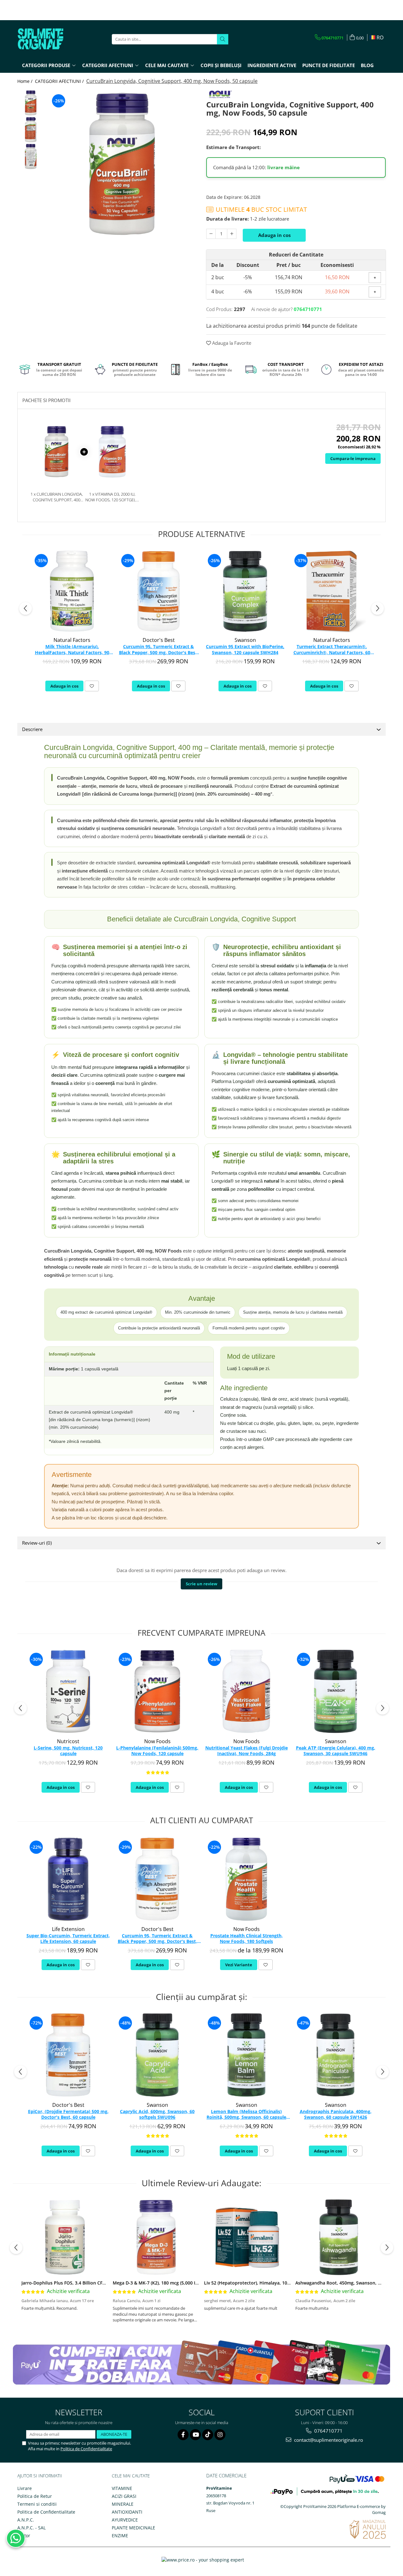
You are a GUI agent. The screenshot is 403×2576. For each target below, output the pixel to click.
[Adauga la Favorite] (92, 686)
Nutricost (68, 1741)
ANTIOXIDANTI (127, 2512)
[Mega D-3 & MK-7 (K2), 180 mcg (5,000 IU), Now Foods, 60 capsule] (156, 2237)
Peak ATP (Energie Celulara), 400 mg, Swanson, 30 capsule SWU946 (336, 1751)
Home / (26, 81)
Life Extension (68, 1929)
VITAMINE (122, 2488)
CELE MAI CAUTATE (131, 2476)
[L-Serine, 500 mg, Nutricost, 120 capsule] (68, 1691)
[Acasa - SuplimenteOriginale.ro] (49, 39)
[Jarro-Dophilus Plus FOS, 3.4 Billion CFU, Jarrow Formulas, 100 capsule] (65, 2237)
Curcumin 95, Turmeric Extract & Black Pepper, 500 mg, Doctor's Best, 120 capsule (159, 650)
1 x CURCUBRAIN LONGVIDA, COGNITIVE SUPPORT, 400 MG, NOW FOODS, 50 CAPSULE (57, 497)
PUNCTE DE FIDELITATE (329, 65)
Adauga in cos (274, 235)
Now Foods (157, 1741)
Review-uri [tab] (37, 1543)
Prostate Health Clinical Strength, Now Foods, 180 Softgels (247, 1939)
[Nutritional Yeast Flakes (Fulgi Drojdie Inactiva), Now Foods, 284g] (246, 1691)
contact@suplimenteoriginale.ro (328, 2440)
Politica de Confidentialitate (86, 2449)
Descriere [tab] (32, 729)
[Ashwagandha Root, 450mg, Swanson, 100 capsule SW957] (339, 2237)
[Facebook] (183, 2435)
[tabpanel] (122, 164)
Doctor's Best (159, 640)
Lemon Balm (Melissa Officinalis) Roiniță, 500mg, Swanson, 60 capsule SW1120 (246, 2115)
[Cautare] (223, 39)
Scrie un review (201, 1584)
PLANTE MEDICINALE (133, 2528)
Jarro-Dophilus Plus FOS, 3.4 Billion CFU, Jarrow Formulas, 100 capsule (96, 2283)
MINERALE (123, 2504)
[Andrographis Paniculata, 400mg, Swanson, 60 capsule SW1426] (335, 2055)
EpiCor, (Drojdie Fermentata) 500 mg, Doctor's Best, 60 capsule (68, 2114)
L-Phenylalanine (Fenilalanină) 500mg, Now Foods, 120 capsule (157, 1751)
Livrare (25, 2488)
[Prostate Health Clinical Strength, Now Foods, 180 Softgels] (246, 1879)
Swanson (245, 640)
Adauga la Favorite (231, 343)
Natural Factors (72, 640)
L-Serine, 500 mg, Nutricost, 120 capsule (68, 1751)
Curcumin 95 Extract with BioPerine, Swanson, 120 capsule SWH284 (245, 649)
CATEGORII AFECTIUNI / (60, 81)
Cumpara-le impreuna (353, 458)
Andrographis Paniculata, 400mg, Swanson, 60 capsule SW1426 (336, 2114)
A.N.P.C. (26, 2520)
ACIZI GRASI (124, 2496)
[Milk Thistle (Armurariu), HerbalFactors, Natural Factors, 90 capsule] (72, 591)
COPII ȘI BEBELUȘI (221, 65)
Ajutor (24, 2536)
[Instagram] (220, 2435)
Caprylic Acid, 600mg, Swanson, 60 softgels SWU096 (157, 2114)
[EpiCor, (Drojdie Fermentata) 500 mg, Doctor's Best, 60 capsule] (68, 2055)
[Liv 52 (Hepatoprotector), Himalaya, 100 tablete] (247, 2237)
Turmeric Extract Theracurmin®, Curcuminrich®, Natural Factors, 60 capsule (332, 650)
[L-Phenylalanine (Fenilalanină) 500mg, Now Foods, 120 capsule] (157, 1691)
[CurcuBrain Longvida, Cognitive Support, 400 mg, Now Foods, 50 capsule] (122, 164)
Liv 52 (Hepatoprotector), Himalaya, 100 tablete (255, 2283)
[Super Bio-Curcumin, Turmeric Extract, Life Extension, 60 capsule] (68, 1879)
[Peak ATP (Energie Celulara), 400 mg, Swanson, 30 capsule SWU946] (335, 1691)
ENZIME (120, 2536)
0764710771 (328, 2431)
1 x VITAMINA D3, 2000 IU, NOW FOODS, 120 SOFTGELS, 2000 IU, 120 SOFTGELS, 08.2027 (112, 497)
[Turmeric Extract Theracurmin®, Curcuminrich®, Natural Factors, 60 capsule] (332, 591)
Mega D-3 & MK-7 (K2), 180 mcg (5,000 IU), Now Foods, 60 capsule (182, 2283)
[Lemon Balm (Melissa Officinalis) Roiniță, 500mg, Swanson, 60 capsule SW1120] (246, 2055)
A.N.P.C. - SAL (31, 2528)
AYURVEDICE (125, 2520)
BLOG (367, 65)
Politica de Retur (35, 2496)
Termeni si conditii (37, 2504)
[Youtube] (195, 2435)
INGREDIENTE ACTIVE (272, 65)
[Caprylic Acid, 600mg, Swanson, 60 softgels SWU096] (157, 2055)
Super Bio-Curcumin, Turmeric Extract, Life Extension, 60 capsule (68, 1939)
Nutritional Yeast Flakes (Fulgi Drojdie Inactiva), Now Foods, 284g (247, 1751)
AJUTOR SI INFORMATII (40, 2476)
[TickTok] (208, 2435)
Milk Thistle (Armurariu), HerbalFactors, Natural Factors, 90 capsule (72, 650)
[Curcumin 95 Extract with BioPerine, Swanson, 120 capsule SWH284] (245, 591)
